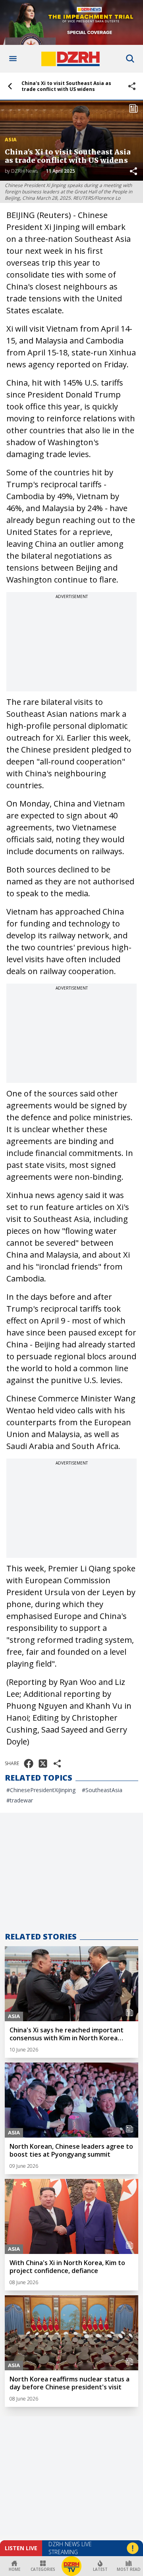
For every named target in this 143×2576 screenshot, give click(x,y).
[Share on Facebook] (29, 1764)
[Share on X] (43, 1764)
